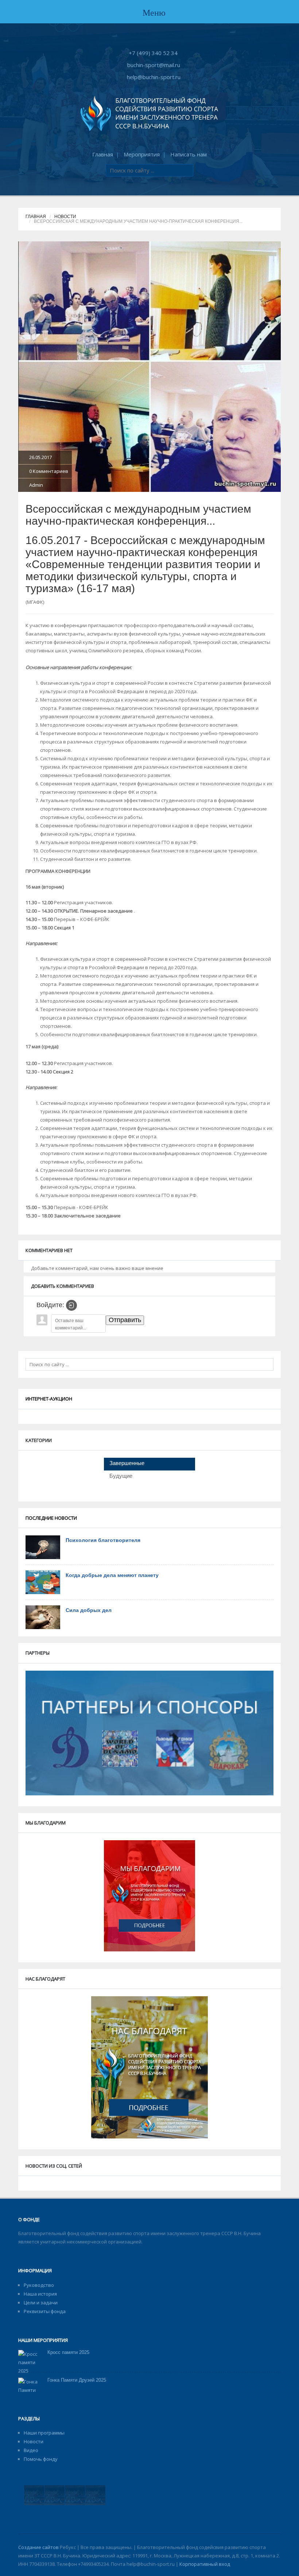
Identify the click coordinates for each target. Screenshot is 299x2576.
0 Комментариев (49, 471)
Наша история (40, 2294)
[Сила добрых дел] (43, 1617)
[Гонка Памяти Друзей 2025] (30, 2394)
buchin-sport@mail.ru (154, 65)
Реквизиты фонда (45, 2311)
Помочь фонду (41, 2459)
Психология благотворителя (103, 1540)
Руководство (39, 2285)
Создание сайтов (38, 2547)
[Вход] (71, 1305)
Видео (31, 2450)
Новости (65, 217)
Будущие (121, 1476)
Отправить (125, 1320)
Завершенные (127, 1463)
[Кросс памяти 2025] (30, 2362)
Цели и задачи (41, 2303)
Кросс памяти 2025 (68, 2352)
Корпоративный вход (205, 2564)
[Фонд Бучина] (149, 113)
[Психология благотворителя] (43, 1547)
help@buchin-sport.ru (154, 77)
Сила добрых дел (89, 1610)
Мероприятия (142, 154)
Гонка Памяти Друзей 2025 (77, 2380)
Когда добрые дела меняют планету (112, 1575)
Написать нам (189, 154)
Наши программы (44, 2433)
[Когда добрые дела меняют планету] (43, 1582)
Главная (103, 154)
